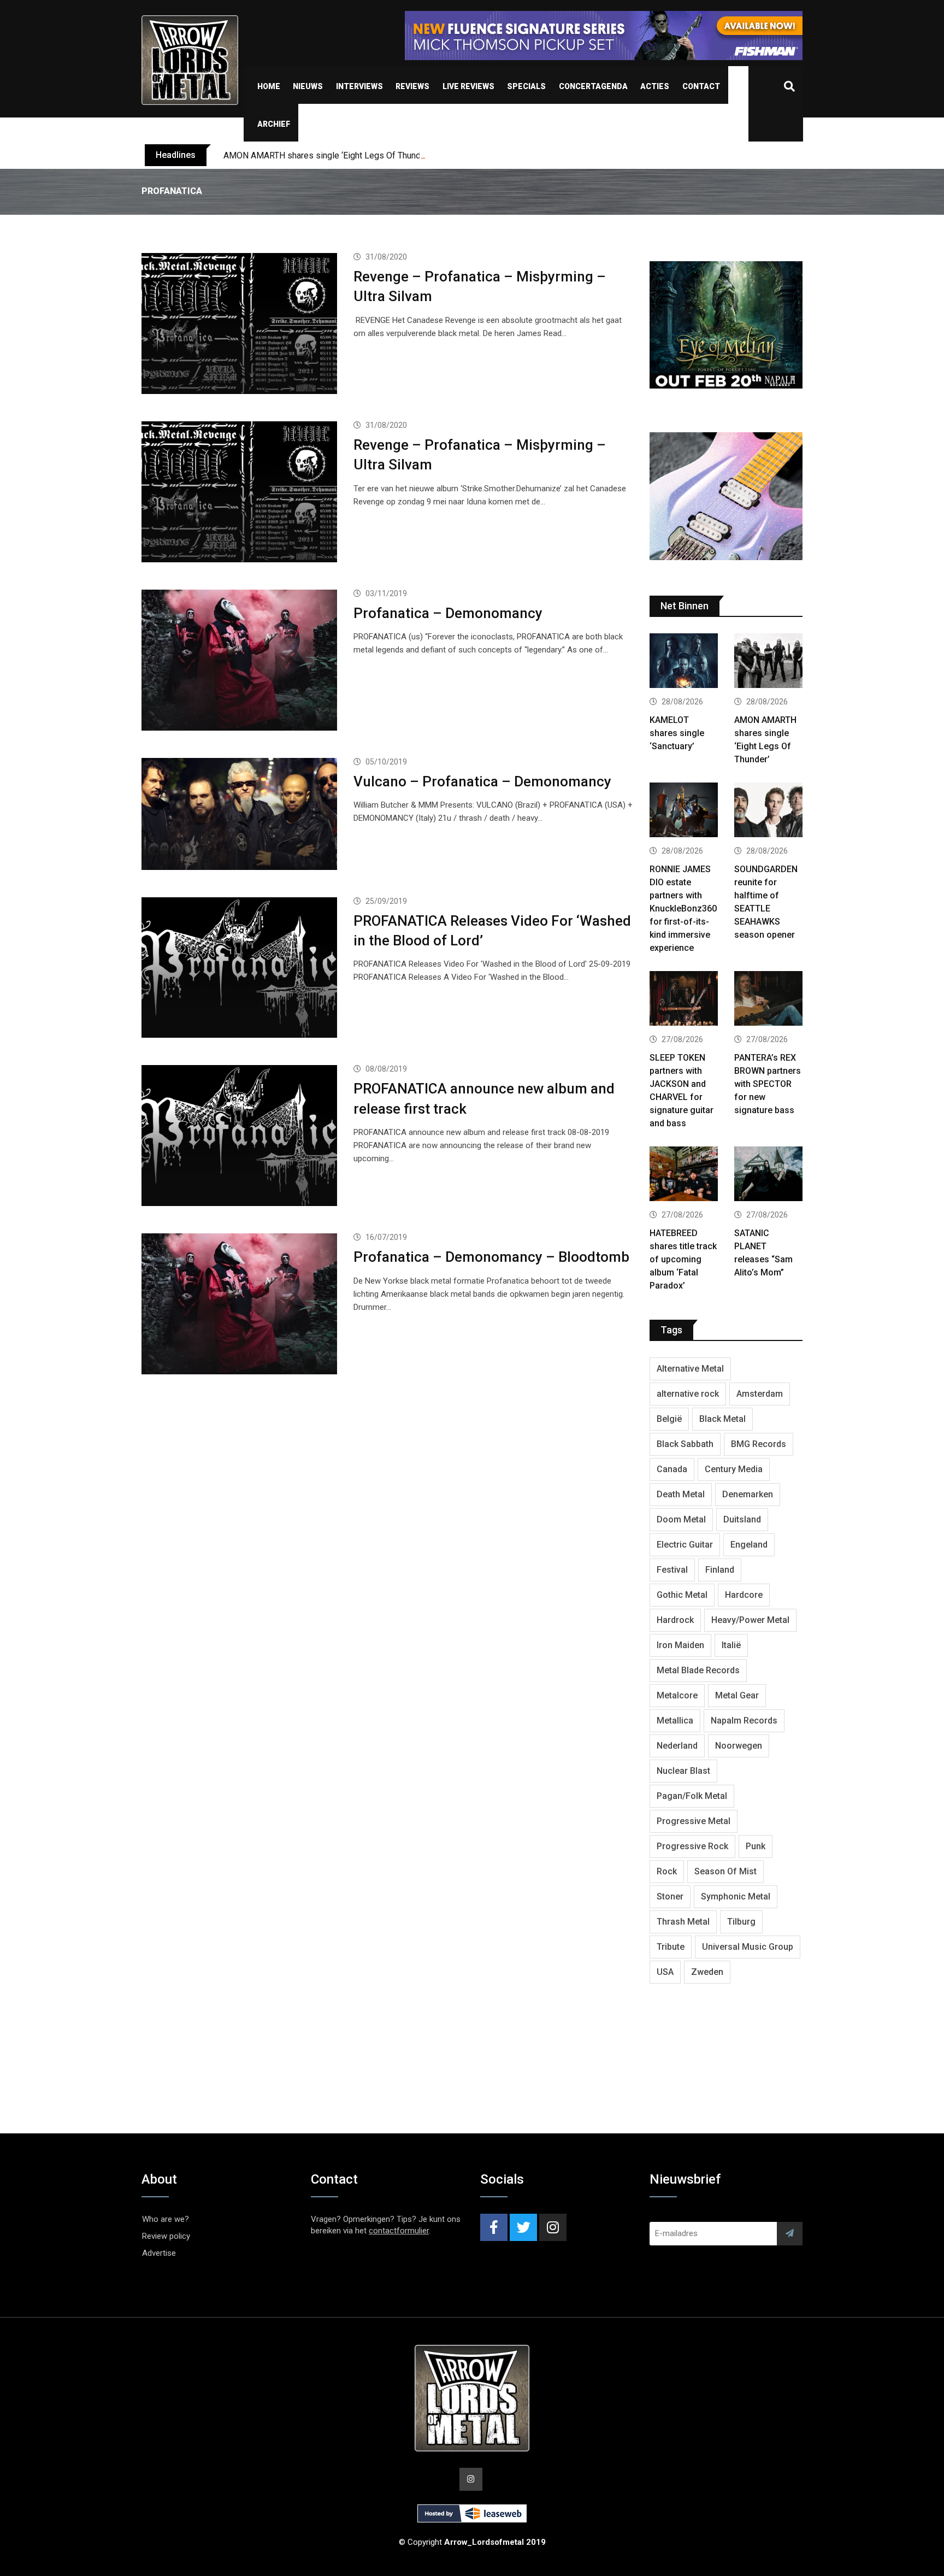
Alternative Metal (690, 1369)
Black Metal (722, 1419)
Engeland (749, 1545)
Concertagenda (593, 86)
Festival (672, 1570)
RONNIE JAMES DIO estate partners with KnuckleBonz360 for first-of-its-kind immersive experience (683, 908)
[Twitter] (523, 2227)
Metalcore (677, 1695)
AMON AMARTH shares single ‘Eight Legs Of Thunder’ (327, 155)
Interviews (359, 86)
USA (665, 1972)
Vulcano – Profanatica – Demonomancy (482, 781)
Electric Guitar (685, 1545)
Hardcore (744, 1595)
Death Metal (681, 1494)
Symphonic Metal (736, 1896)
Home (269, 86)
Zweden (707, 1972)
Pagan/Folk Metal (692, 1796)
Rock (667, 1871)
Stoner (670, 1896)
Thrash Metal (683, 1922)
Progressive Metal (694, 1821)
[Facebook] (494, 2227)
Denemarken (748, 1494)
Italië (731, 1645)
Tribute (671, 1947)
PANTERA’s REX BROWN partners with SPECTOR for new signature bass (768, 1084)
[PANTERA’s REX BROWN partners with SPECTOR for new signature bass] (768, 1000)
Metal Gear (737, 1695)
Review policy (166, 2236)
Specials (526, 86)
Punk (756, 1846)
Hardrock (675, 1620)
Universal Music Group (748, 1947)
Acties (655, 86)
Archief (274, 124)
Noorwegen (739, 1746)
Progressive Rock (692, 1846)
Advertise (159, 2253)
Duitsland (742, 1519)
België (669, 1419)
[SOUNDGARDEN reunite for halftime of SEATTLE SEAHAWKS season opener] (768, 811)
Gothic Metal (682, 1595)
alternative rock (688, 1394)
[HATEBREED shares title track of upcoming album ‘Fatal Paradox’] (684, 1175)
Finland (720, 1570)
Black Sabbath (685, 1444)
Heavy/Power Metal (750, 1620)
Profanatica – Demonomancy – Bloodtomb (491, 1257)
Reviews (412, 86)
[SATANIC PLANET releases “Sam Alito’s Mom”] (768, 1175)
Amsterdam (760, 1394)
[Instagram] (553, 2227)
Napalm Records (744, 1721)
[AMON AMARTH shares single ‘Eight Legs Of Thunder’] (768, 662)
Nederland (677, 1746)
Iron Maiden (680, 1645)
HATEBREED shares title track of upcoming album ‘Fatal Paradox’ (683, 1259)
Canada (672, 1469)
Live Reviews (468, 86)
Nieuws (308, 86)
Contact (701, 86)
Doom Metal (681, 1519)
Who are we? (166, 2219)
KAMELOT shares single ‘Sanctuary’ (677, 733)
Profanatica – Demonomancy (448, 613)
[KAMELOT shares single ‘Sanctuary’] (684, 662)
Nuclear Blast (683, 1771)
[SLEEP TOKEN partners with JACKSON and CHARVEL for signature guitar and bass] (684, 1000)
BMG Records (759, 1444)
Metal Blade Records (698, 1670)
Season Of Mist (725, 1871)
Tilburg (741, 1922)
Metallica (675, 1721)
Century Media (734, 1469)
